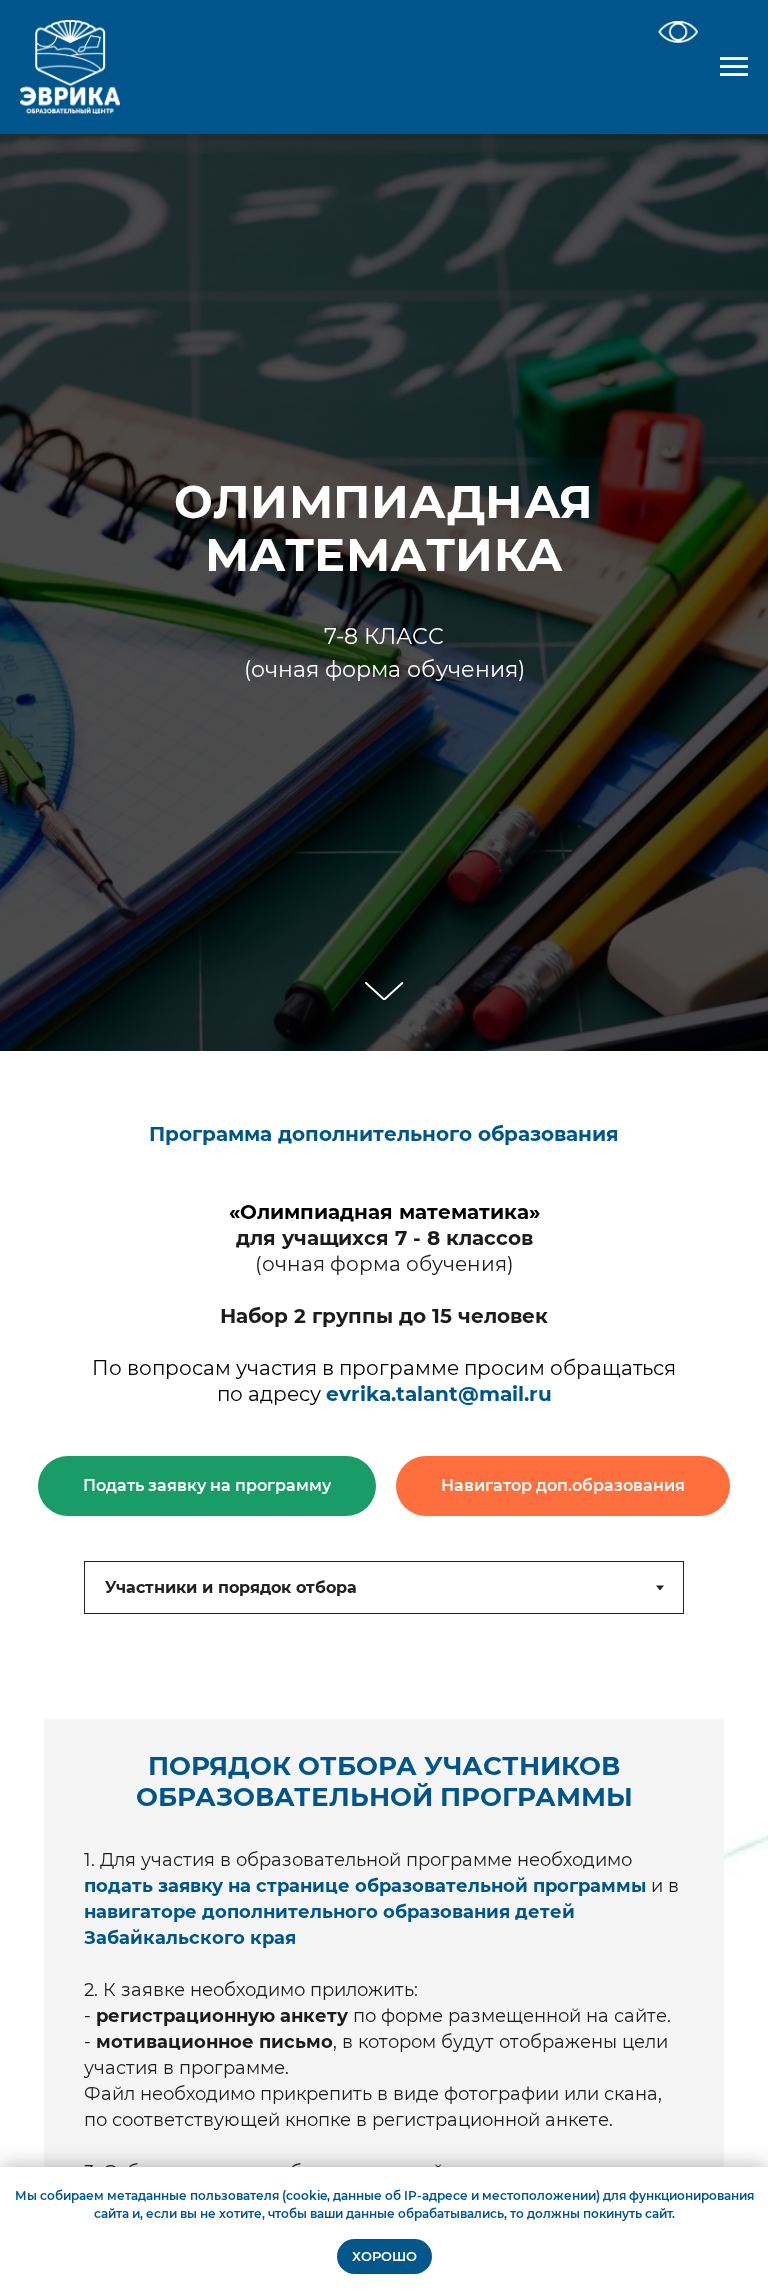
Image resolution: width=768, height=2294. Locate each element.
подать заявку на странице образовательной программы (365, 1886)
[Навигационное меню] (734, 67)
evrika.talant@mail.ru (439, 1394)
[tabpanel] (384, 1960)
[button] (207, 1486)
